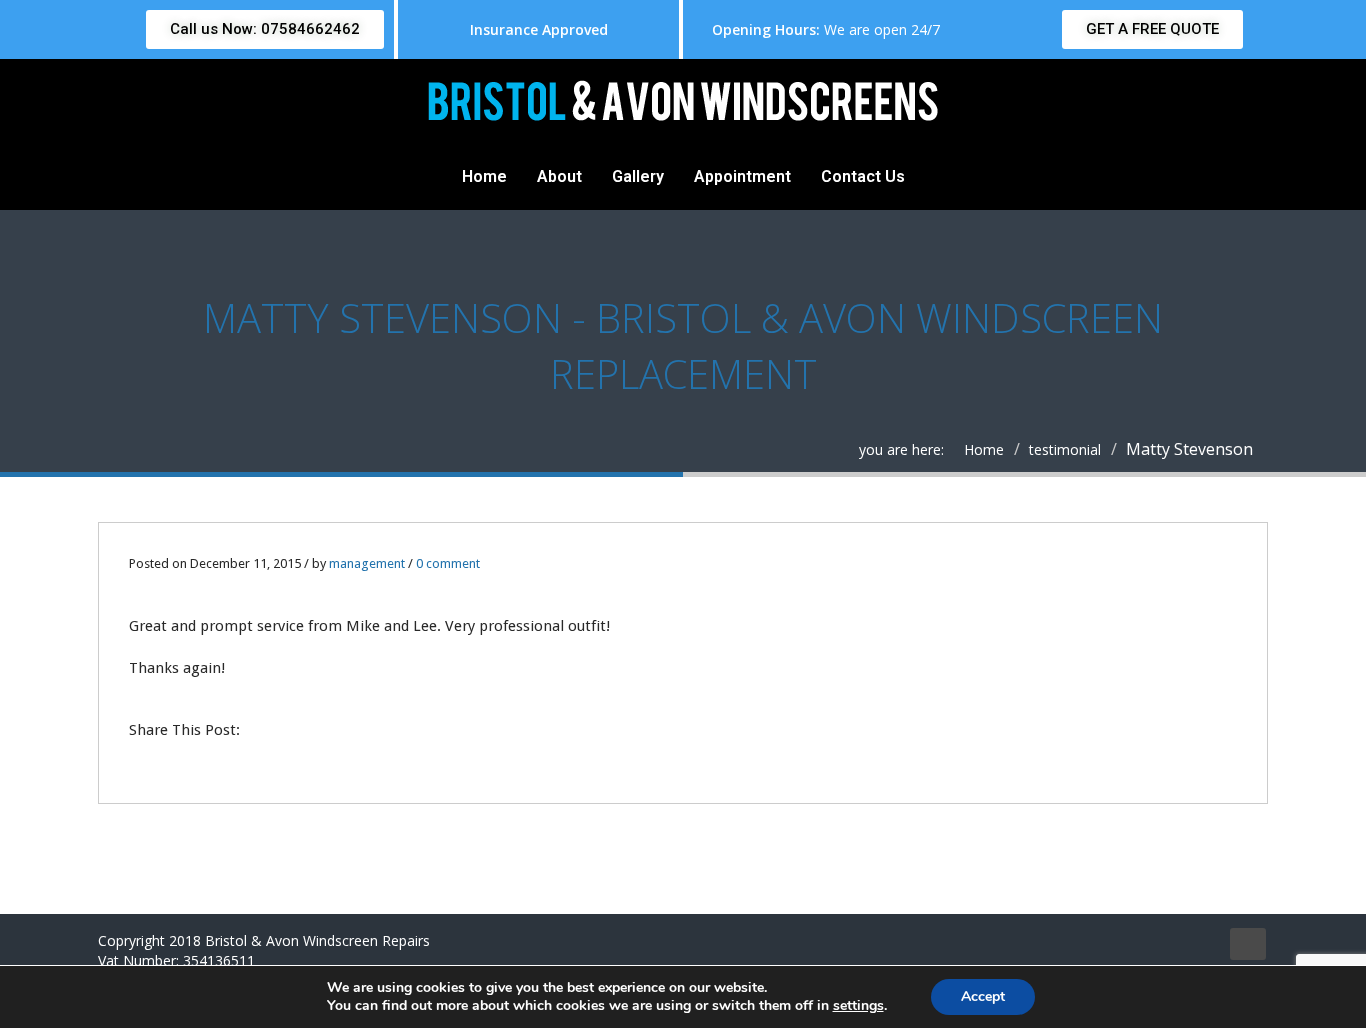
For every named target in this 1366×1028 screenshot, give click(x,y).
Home (484, 176)
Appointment (742, 176)
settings (858, 1006)
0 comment (448, 563)
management (367, 563)
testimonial (1065, 449)
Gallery (638, 176)
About (559, 176)
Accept (983, 996)
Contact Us (863, 176)
